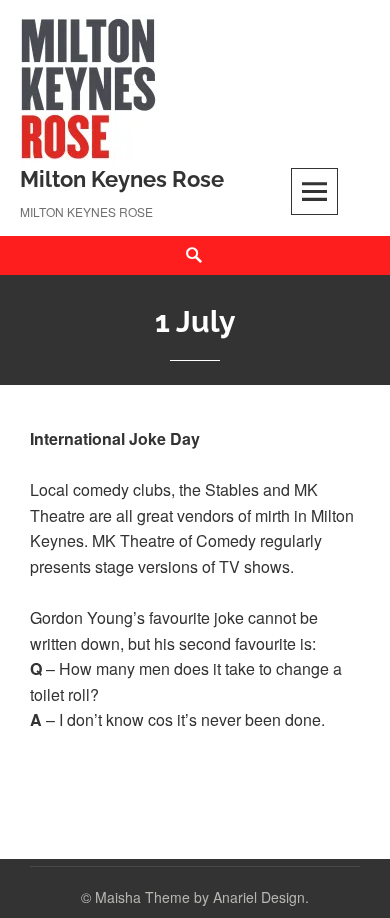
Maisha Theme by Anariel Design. (202, 897)
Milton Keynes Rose (122, 179)
